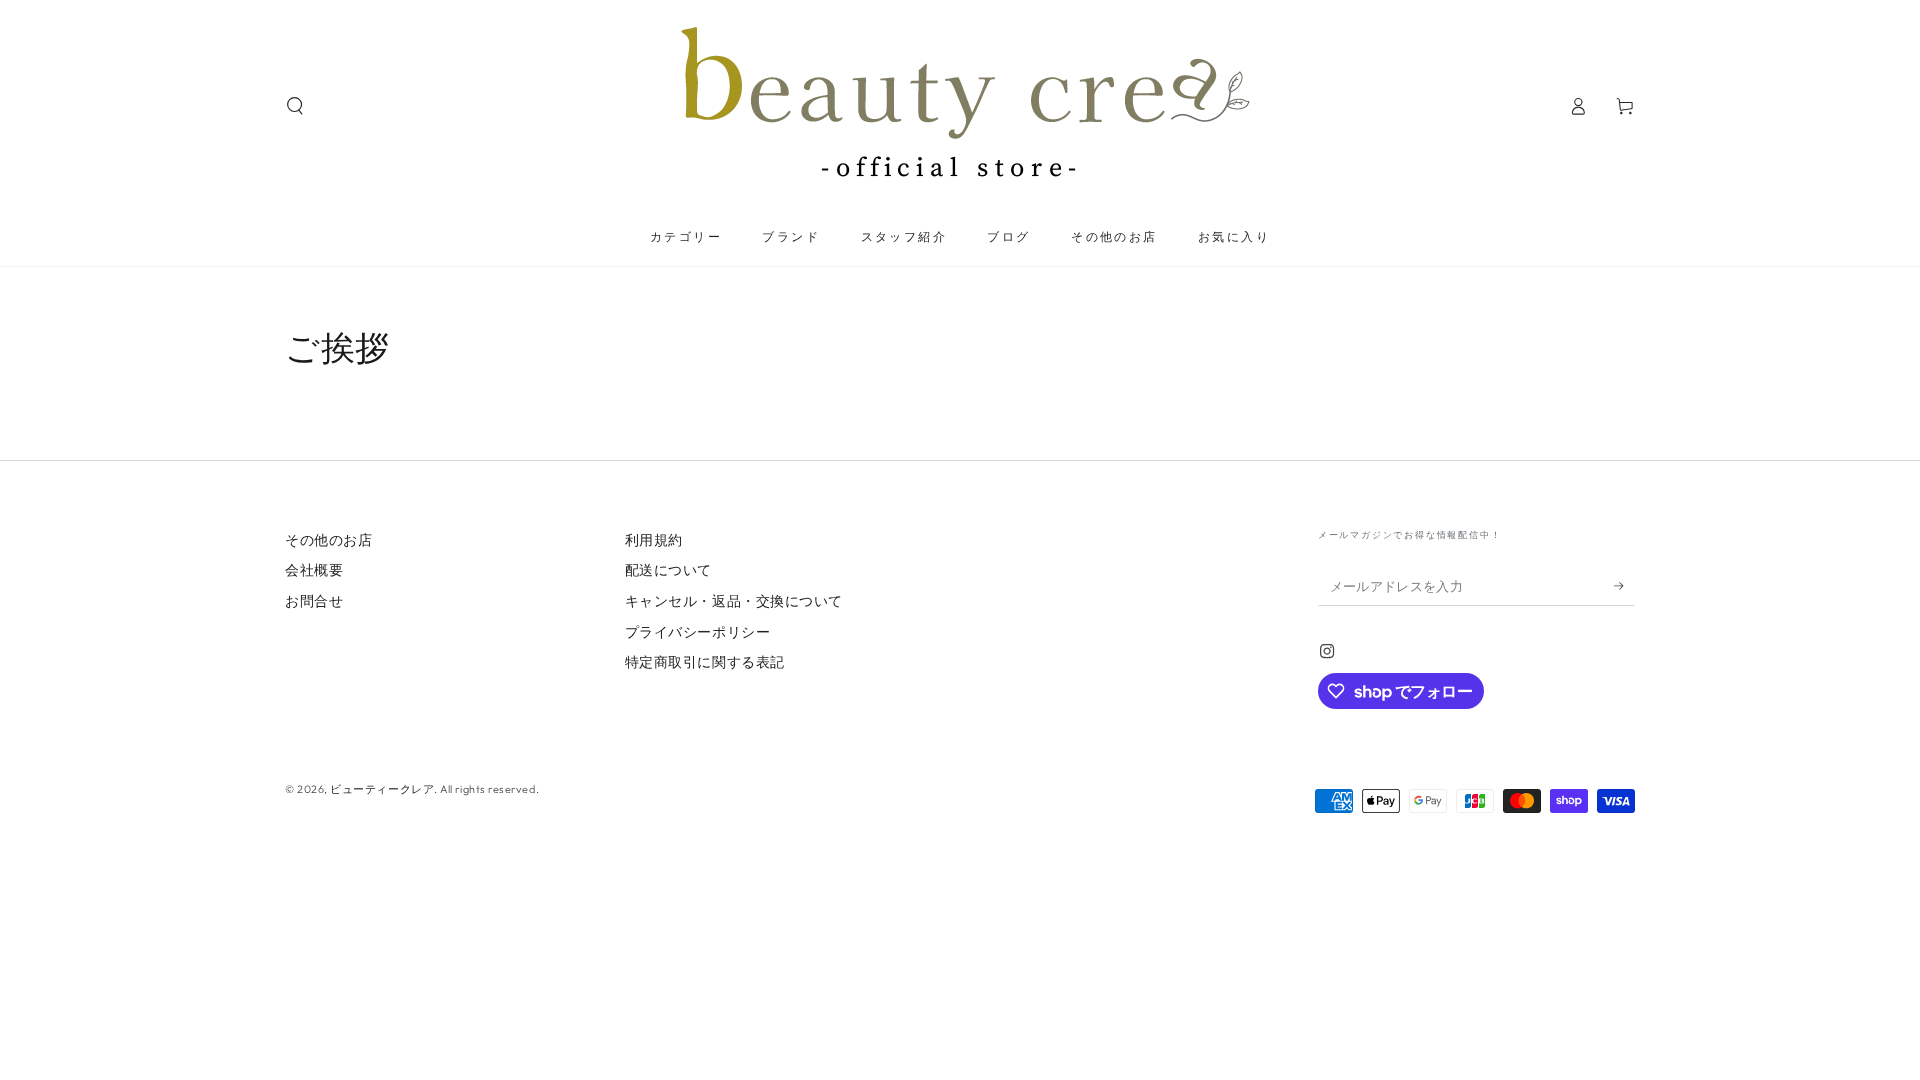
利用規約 (654, 540)
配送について (668, 570)
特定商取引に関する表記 (705, 662)
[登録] (1624, 586)
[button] (295, 106)
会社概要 (314, 570)
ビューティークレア (382, 789)
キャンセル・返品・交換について (734, 601)
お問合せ (314, 601)
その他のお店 (328, 540)
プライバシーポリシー (697, 632)
